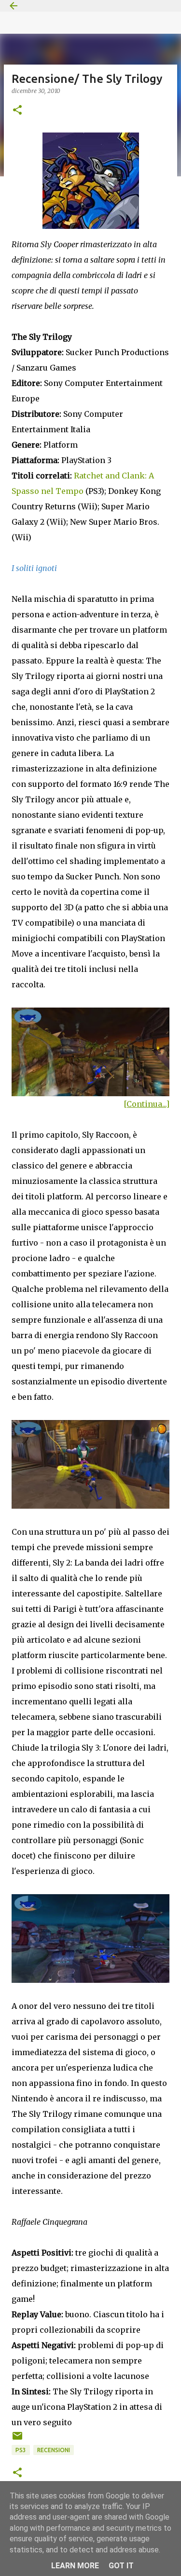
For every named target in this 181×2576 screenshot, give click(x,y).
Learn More (75, 2566)
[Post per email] (17, 2439)
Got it (121, 2566)
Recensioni (54, 2450)
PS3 (21, 2450)
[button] (17, 111)
